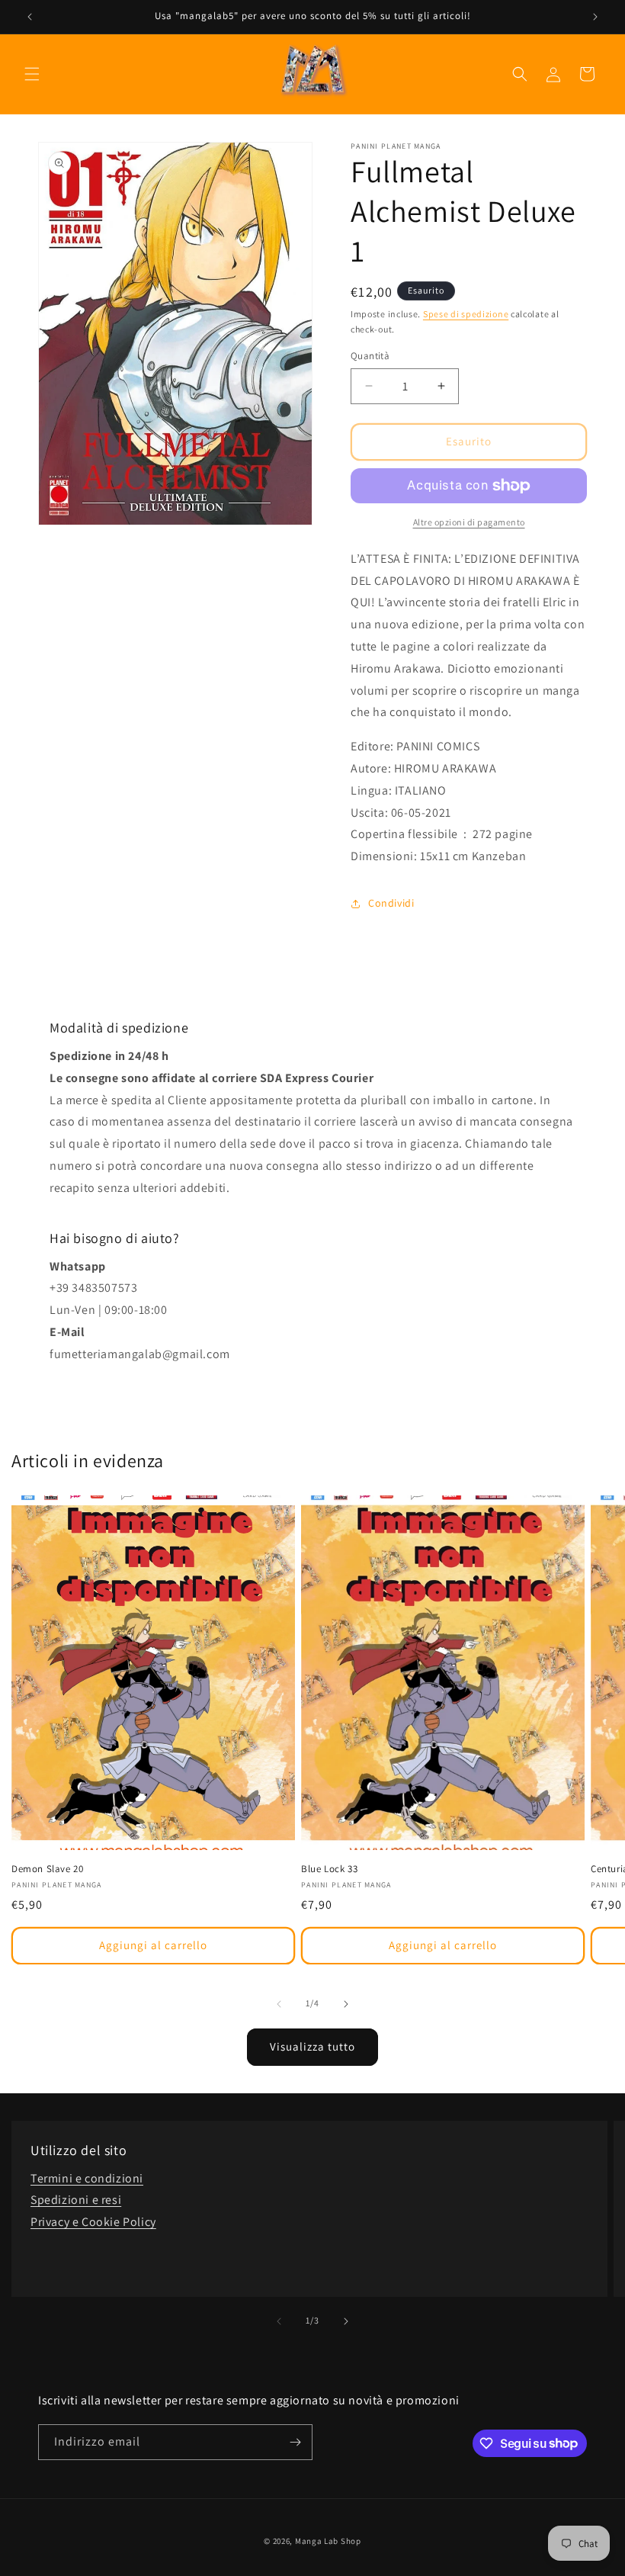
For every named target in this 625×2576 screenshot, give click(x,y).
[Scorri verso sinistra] (279, 2004)
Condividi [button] (391, 903)
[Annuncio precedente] (30, 17)
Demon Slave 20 (47, 1869)
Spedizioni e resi (76, 2200)
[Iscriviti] (295, 2442)
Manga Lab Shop (328, 2541)
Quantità (370, 356)
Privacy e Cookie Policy (93, 2222)
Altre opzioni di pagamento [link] (469, 522)
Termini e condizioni (87, 2178)
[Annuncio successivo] (595, 17)
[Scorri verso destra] (346, 2004)
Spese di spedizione (466, 314)
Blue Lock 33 (329, 1869)
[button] (32, 74)
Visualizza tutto (312, 2046)
